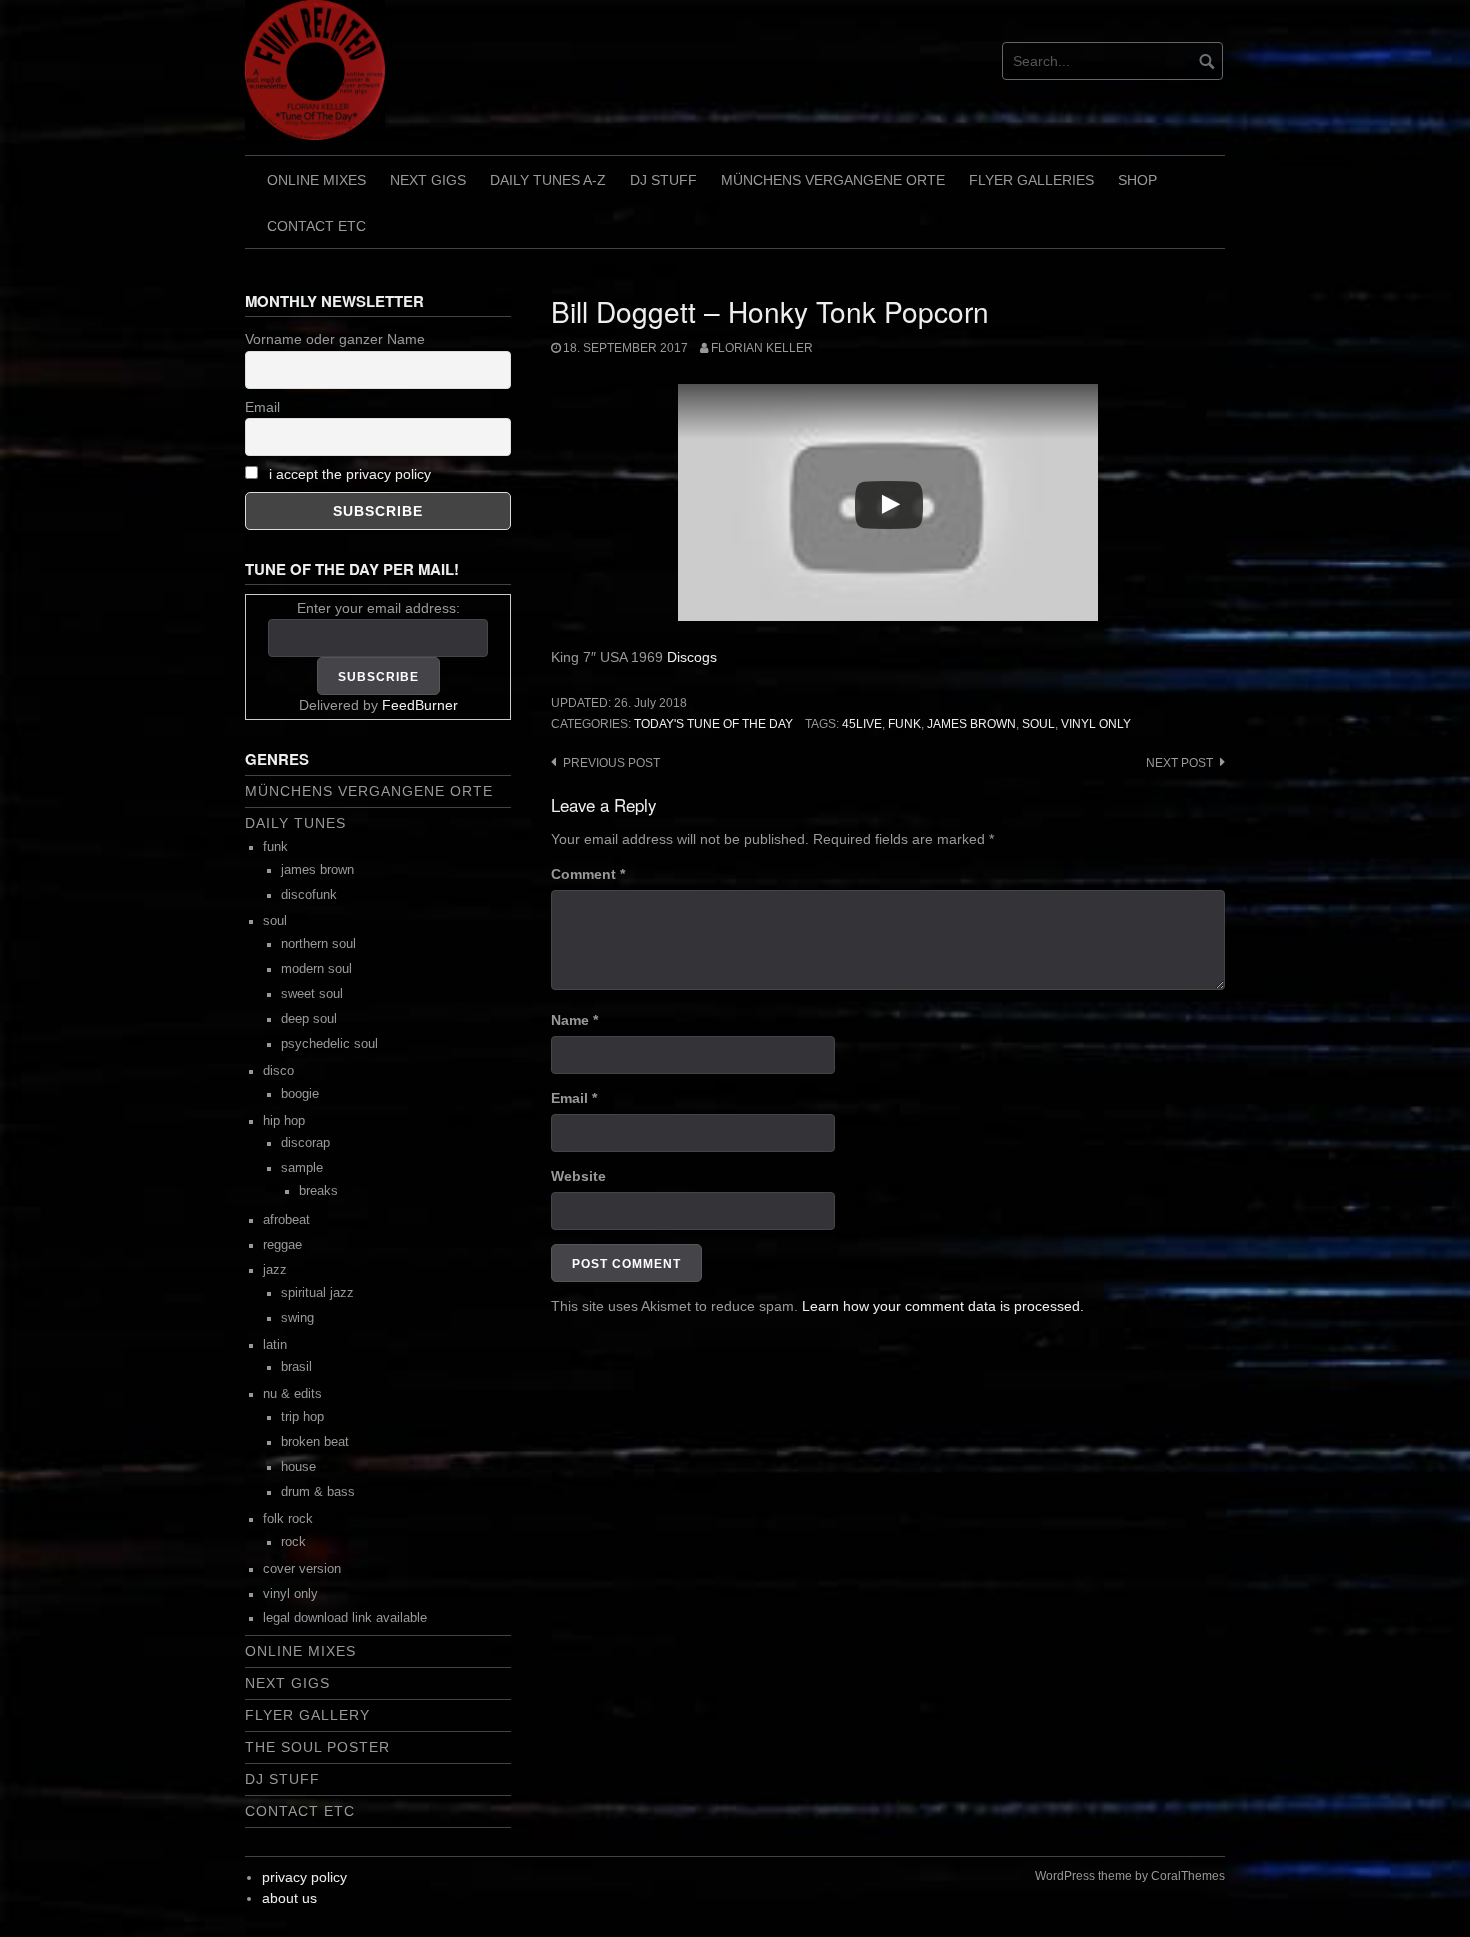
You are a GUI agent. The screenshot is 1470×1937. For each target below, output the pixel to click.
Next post (1179, 763)
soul (1038, 724)
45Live (862, 724)
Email (574, 1098)
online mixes (316, 180)
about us (289, 1898)
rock (293, 1542)
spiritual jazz (317, 1293)
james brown (971, 724)
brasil (296, 1367)
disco (278, 1071)
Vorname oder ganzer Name (335, 339)
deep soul (309, 1019)
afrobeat (286, 1220)
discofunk (309, 895)
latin (275, 1345)
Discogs (692, 657)
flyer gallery (307, 1715)
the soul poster (317, 1747)
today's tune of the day (713, 724)
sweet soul (312, 994)
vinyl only (1096, 724)
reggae (282, 1245)
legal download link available (345, 1618)
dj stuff (663, 180)
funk (904, 724)
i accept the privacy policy (350, 474)
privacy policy (304, 1877)
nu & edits (292, 1394)
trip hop (302, 1417)
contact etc (316, 226)
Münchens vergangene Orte (833, 180)
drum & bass (318, 1492)
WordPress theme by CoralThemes (1130, 1876)
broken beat (315, 1442)
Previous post (611, 763)
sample (302, 1168)
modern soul (316, 969)
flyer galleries (1031, 180)
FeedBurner (420, 705)
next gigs (428, 180)
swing (297, 1318)
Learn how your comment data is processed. (943, 1306)
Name (574, 1020)
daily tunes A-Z (548, 180)
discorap (305, 1143)
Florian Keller (762, 348)
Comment (588, 874)
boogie (300, 1094)
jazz (275, 1270)
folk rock (288, 1519)
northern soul (318, 944)
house (298, 1467)
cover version (302, 1569)
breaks (318, 1191)
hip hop (284, 1121)
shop (1137, 180)
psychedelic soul (329, 1044)
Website (578, 1176)
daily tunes (295, 823)
